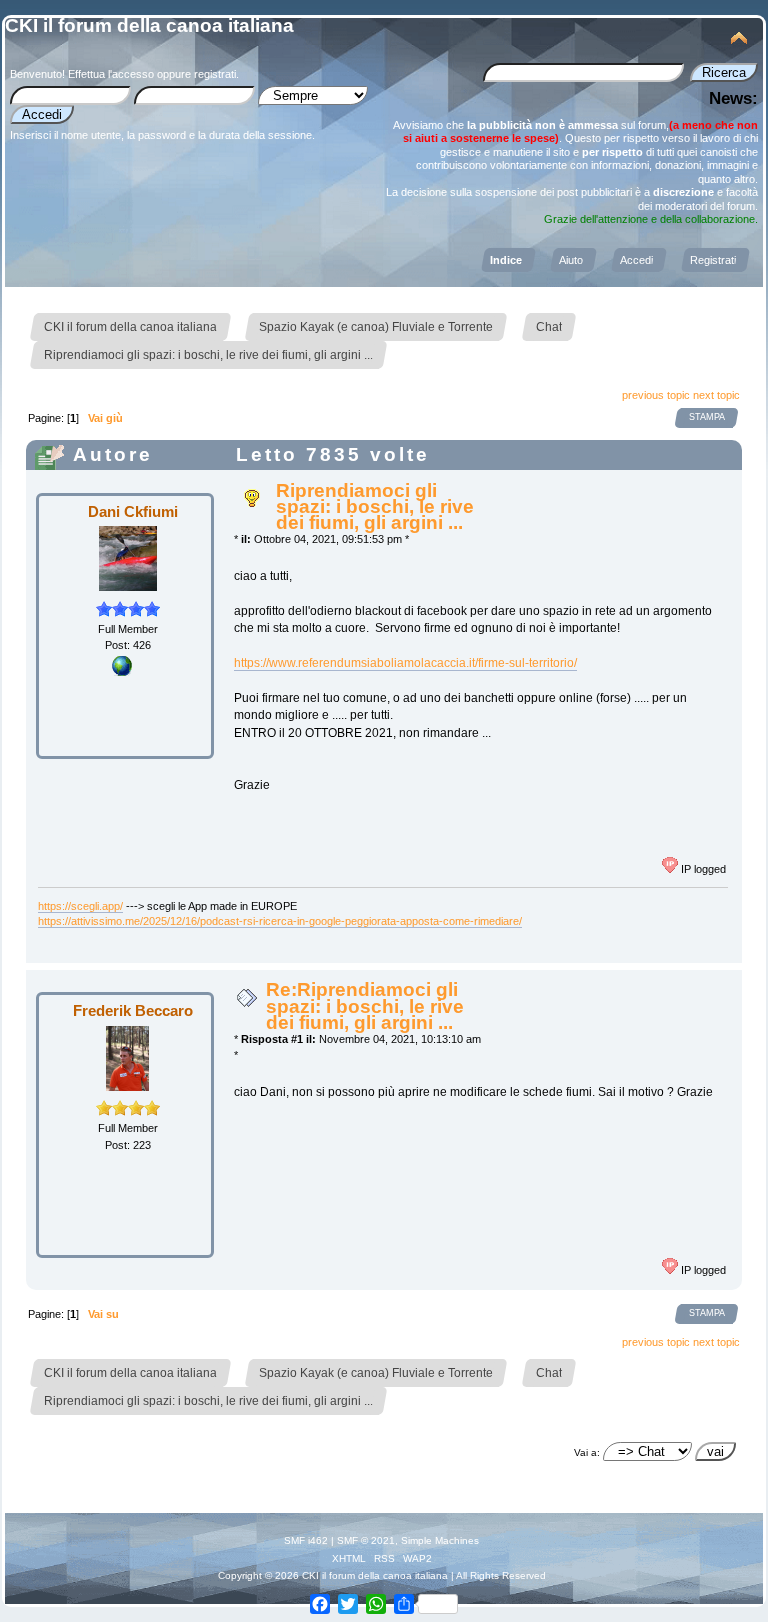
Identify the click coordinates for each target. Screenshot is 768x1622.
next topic (716, 395)
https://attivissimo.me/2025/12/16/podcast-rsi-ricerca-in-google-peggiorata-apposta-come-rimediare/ (280, 921)
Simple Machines (440, 1540)
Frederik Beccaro (133, 1010)
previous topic (656, 395)
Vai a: (587, 1452)
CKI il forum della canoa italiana (149, 25)
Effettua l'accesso (111, 74)
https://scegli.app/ (80, 906)
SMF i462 (306, 1540)
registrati (215, 74)
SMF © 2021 (366, 1540)
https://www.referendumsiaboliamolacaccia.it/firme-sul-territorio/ (405, 663)
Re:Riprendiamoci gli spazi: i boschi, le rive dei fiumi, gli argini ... (365, 1005)
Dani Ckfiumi (133, 511)
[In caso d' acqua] (122, 672)
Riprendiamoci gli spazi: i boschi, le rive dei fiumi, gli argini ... (375, 506)
